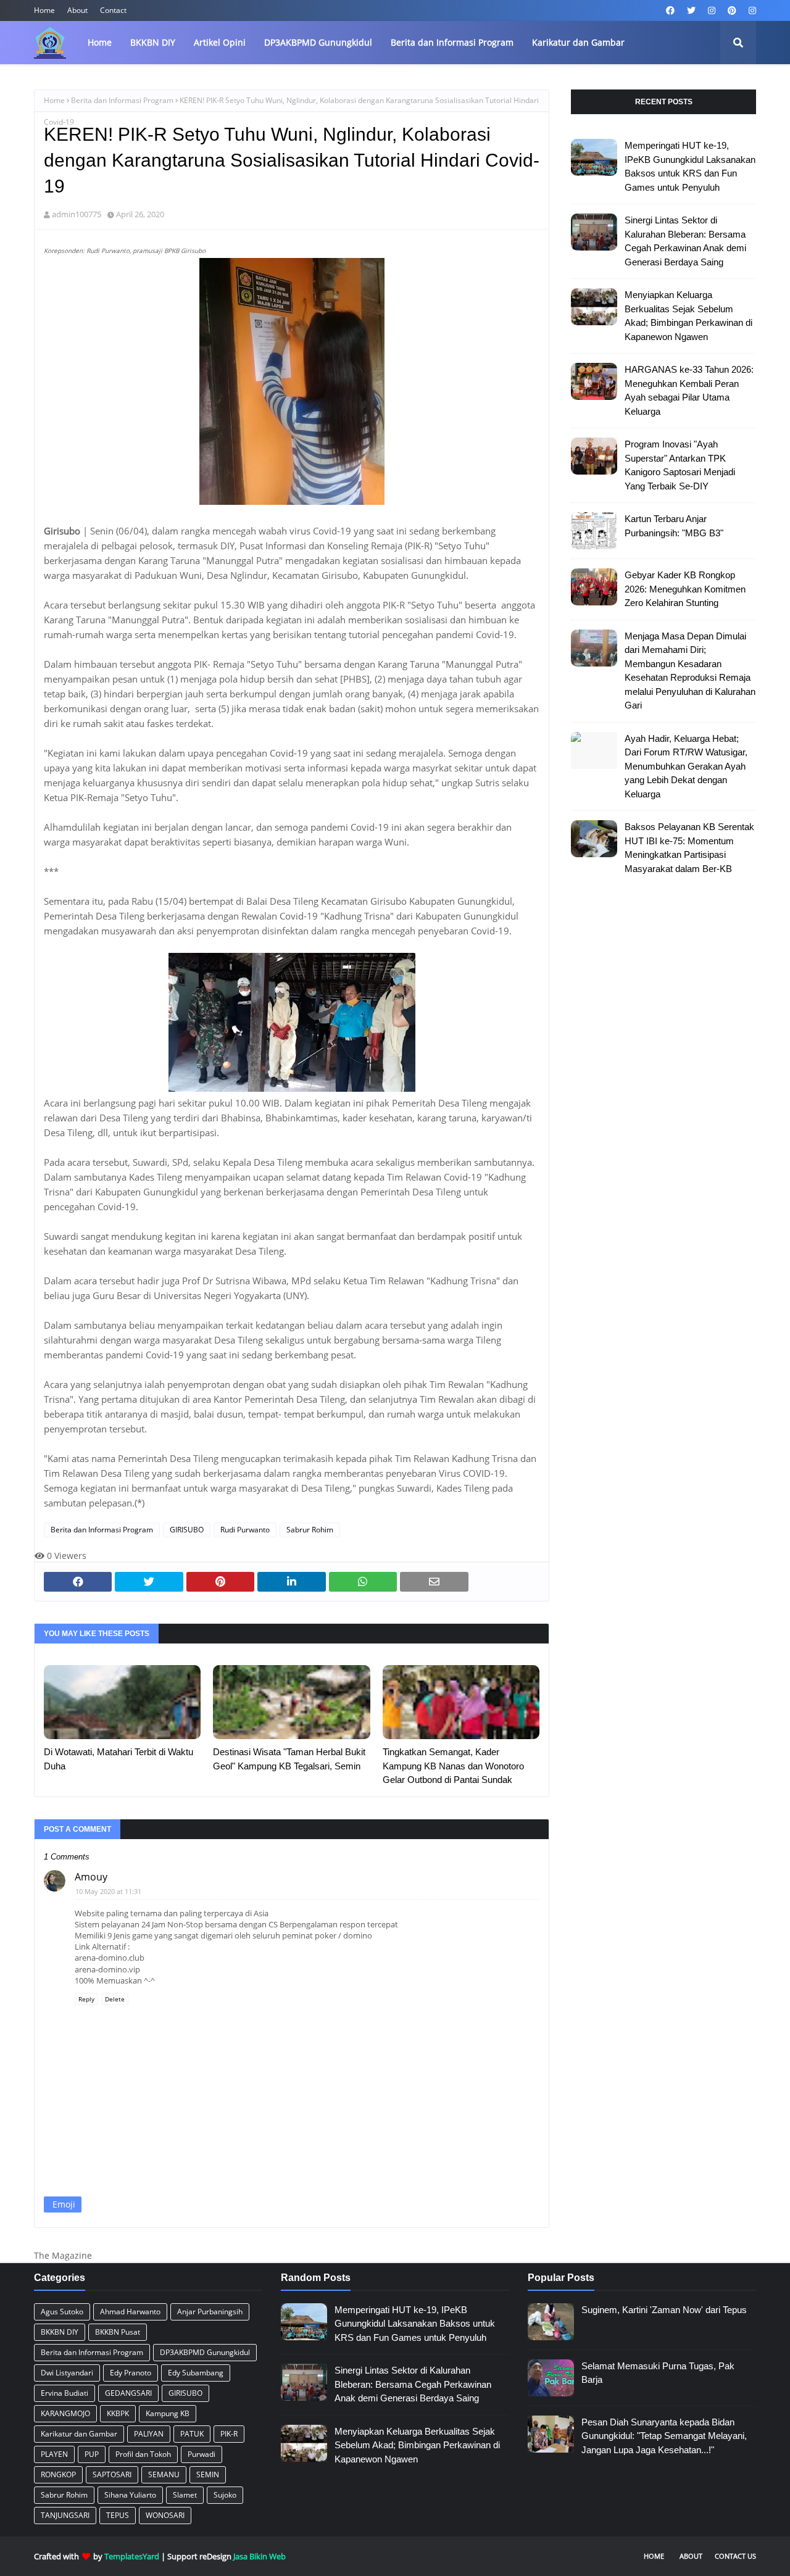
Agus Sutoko (62, 2312)
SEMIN (208, 2474)
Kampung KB (168, 2413)
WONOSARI (165, 2515)
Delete (115, 1999)
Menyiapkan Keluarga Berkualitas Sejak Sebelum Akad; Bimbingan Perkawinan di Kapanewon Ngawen (688, 316)
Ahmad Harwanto (130, 2312)
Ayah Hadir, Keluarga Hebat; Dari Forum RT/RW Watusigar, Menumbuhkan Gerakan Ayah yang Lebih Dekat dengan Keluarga (686, 766)
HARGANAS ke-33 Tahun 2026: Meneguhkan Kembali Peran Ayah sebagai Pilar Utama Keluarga (689, 390)
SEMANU (164, 2474)
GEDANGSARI (128, 2393)
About (77, 10)
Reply (86, 1999)
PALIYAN (149, 2434)
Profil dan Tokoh (143, 2454)
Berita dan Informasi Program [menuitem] (452, 42)
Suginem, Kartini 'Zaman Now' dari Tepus (664, 2310)
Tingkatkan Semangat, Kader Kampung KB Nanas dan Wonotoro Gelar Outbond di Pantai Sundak (453, 1766)
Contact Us (735, 2556)
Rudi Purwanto (245, 1530)
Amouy (91, 1877)
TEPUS (118, 2515)
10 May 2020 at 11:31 (108, 1891)
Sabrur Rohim (310, 1530)
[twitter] (691, 10)
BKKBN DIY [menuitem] (153, 42)
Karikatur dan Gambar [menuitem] (578, 42)
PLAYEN (54, 2454)
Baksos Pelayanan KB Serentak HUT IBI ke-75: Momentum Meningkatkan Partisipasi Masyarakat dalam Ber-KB (689, 848)
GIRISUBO (187, 1530)
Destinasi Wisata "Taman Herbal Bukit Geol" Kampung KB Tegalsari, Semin (289, 1759)
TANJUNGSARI (65, 2515)
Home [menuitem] (100, 42)
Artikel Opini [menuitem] (220, 42)
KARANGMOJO (65, 2413)
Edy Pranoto (131, 2373)
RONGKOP (58, 2474)
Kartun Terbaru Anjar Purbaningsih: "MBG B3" (674, 526)
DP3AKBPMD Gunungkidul (205, 2352)
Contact (113, 10)
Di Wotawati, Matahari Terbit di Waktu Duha (118, 1759)
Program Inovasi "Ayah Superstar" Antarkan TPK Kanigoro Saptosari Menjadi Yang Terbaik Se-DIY (680, 465)
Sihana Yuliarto (130, 2495)
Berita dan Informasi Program (122, 100)
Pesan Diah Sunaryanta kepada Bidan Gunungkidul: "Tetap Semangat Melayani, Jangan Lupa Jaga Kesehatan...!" (664, 2436)
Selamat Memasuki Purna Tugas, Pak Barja (658, 2373)
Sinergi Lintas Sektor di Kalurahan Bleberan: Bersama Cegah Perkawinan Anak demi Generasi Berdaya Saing (685, 241)
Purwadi (202, 2454)
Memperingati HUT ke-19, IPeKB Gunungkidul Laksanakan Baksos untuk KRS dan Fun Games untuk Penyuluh (690, 166)
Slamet (185, 2495)
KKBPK (118, 2413)
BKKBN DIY (60, 2332)
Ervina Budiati (64, 2393)
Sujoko (225, 2495)
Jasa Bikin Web (260, 2556)
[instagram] (712, 10)
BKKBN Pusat (118, 2332)
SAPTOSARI (112, 2474)
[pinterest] (732, 10)
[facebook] (670, 10)
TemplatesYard (132, 2556)
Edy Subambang (196, 2373)
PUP (92, 2454)
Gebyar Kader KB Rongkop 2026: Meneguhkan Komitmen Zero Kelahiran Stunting (685, 589)
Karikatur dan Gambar (79, 2434)
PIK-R (229, 2434)
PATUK (192, 2434)
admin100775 (77, 214)
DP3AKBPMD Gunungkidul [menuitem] (318, 42)
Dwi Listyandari (67, 2373)
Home (44, 10)
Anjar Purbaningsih (210, 2312)
